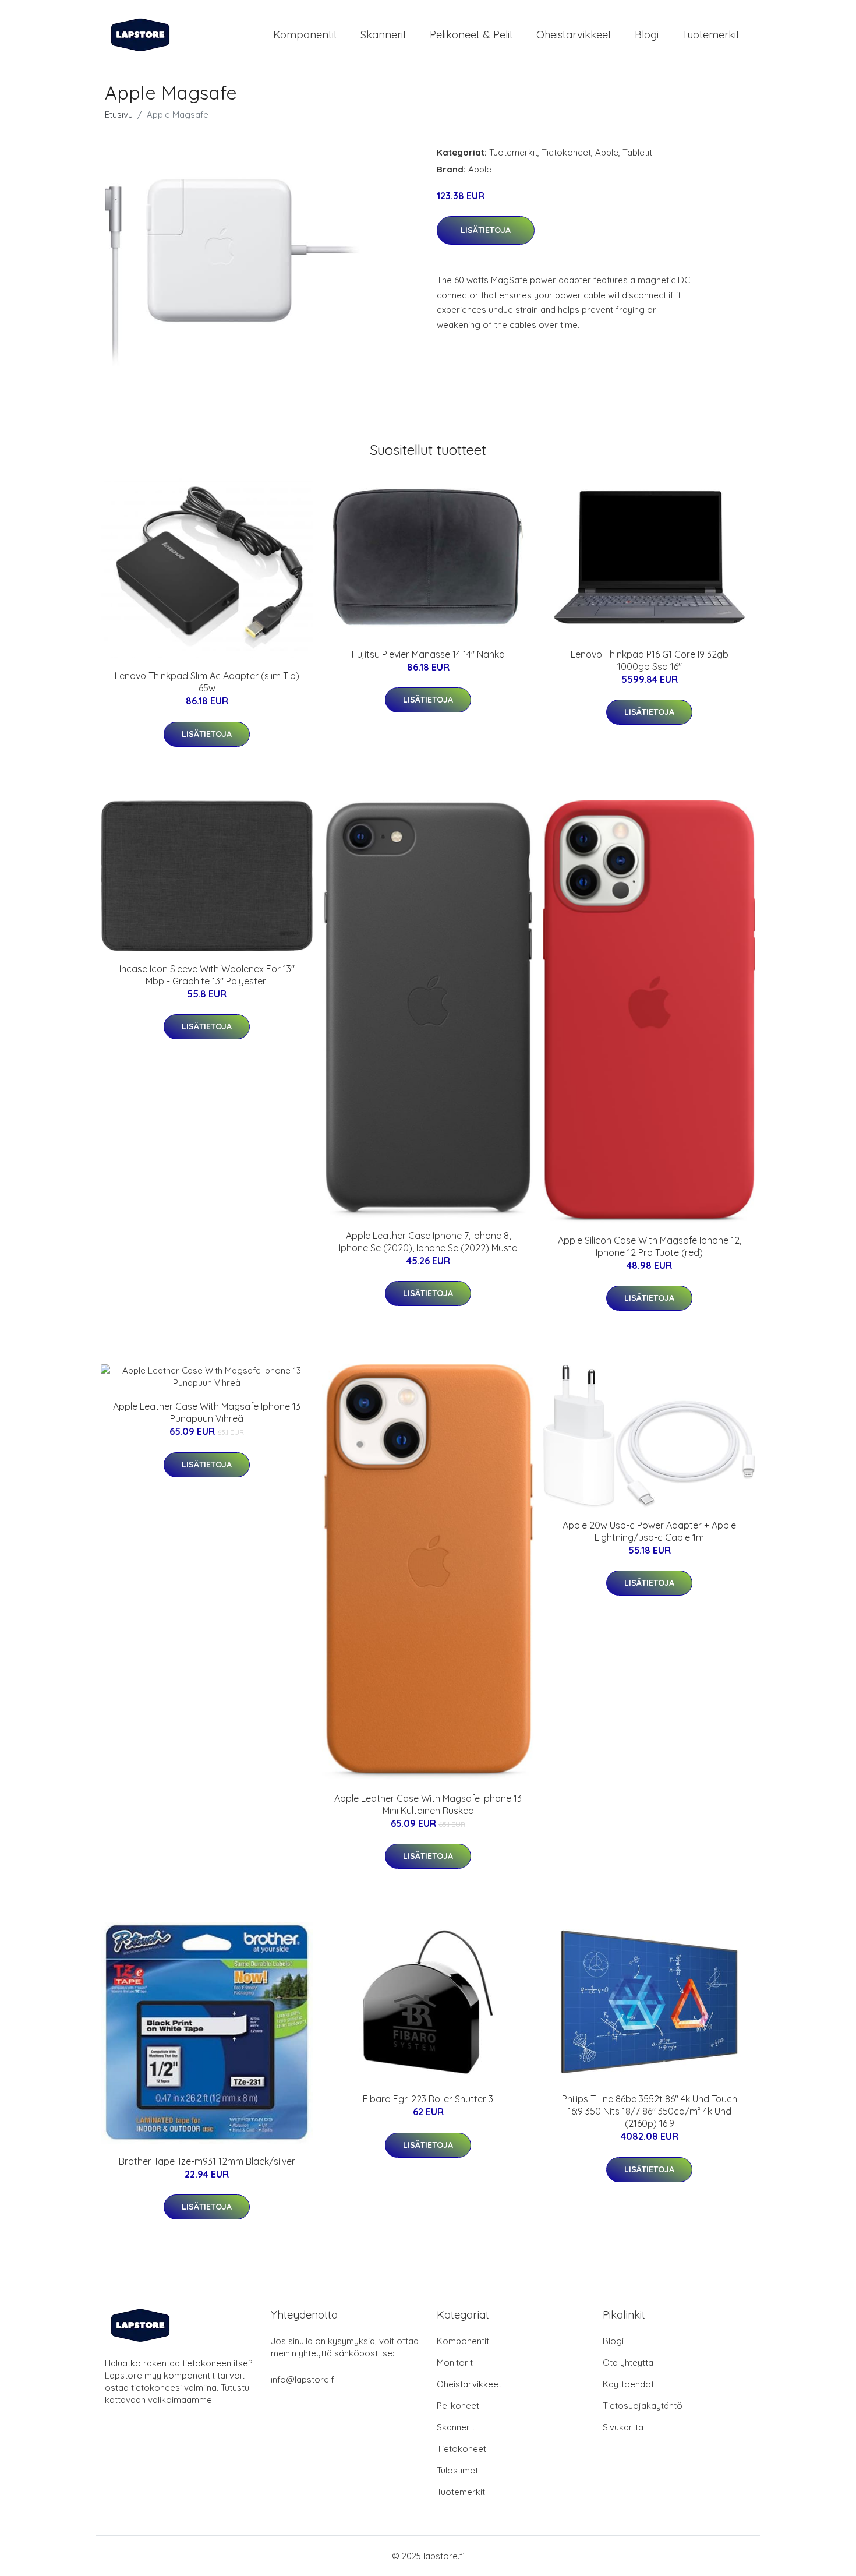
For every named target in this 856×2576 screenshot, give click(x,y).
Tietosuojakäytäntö (643, 2406)
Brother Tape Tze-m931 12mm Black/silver (207, 2161)
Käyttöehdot (628, 2384)
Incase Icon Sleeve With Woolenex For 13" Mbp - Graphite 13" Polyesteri (207, 975)
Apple (607, 152)
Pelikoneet (458, 2406)
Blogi (647, 35)
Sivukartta (623, 2427)
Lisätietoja (486, 230)
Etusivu (119, 114)
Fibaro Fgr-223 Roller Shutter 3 (428, 2099)
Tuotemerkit (711, 35)
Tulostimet (457, 2470)
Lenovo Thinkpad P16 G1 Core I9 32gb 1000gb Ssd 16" (650, 660)
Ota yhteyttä (628, 2362)
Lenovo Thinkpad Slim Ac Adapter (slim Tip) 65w (207, 682)
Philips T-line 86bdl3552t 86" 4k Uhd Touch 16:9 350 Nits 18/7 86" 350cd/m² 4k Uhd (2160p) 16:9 (650, 2111)
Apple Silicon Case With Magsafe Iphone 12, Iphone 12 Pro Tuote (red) (650, 1246)
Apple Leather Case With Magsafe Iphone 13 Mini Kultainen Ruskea (428, 1804)
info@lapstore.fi (303, 2379)
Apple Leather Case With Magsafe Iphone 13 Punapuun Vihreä (207, 1412)
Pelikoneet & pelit (471, 35)
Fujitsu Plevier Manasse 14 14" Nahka (428, 654)
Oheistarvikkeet (574, 35)
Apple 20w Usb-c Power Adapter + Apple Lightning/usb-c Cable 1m (649, 1531)
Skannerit (383, 35)
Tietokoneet (566, 152)
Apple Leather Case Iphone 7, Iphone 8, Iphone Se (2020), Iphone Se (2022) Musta (428, 1242)
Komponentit (305, 35)
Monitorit (455, 2362)
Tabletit (637, 152)
